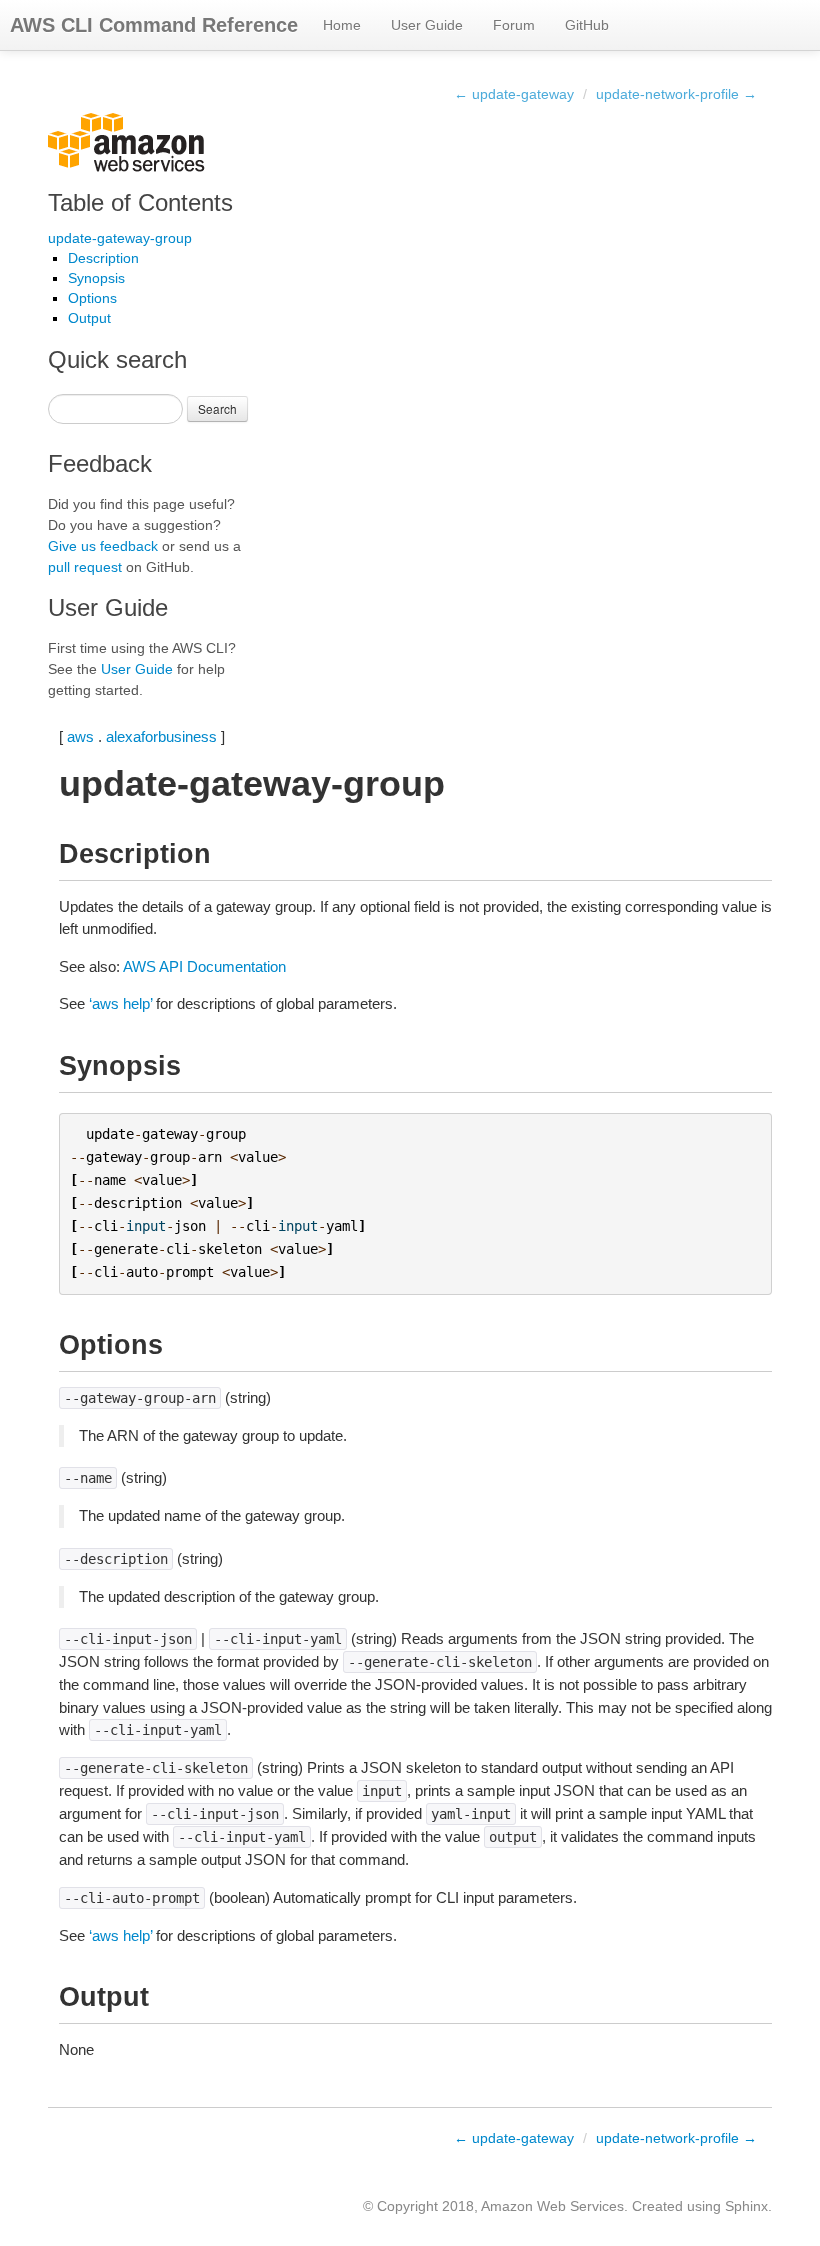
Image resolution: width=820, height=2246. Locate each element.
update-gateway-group (120, 238)
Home (342, 25)
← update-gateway (514, 94)
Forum (514, 25)
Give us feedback (103, 546)
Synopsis (96, 278)
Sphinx (746, 2206)
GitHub (587, 25)
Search (217, 408)
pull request (85, 567)
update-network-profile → (676, 94)
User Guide (427, 25)
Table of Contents (140, 202)
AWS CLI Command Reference (154, 25)
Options (92, 298)
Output (89, 318)
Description (103, 258)
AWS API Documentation (204, 966)
